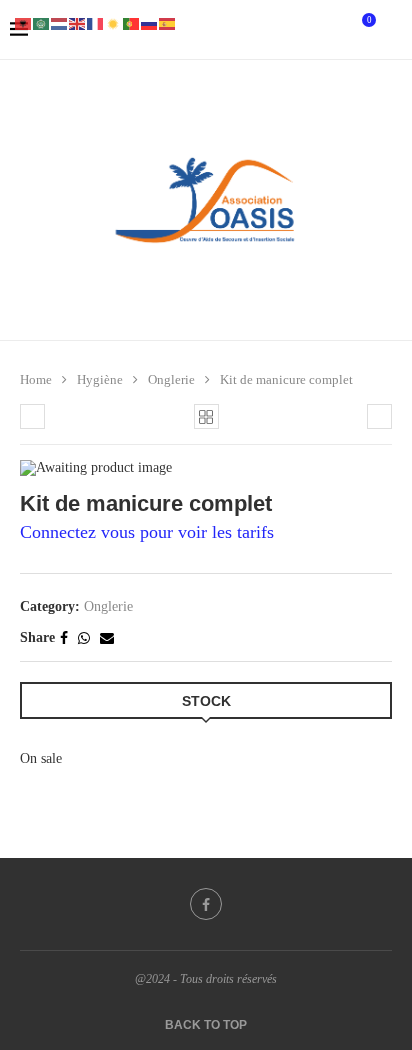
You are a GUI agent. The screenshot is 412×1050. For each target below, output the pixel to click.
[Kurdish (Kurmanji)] (114, 22)
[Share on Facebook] (64, 638)
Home (36, 379)
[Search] (392, 30)
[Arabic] (42, 22)
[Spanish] (168, 22)
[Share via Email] (107, 638)
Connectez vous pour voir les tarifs (147, 532)
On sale (41, 758)
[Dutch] (60, 22)
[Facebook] (206, 904)
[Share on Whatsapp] (84, 638)
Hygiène (100, 379)
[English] (78, 22)
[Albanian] (24, 22)
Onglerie (171, 379)
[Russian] (150, 22)
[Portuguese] (132, 22)
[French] (96, 22)
